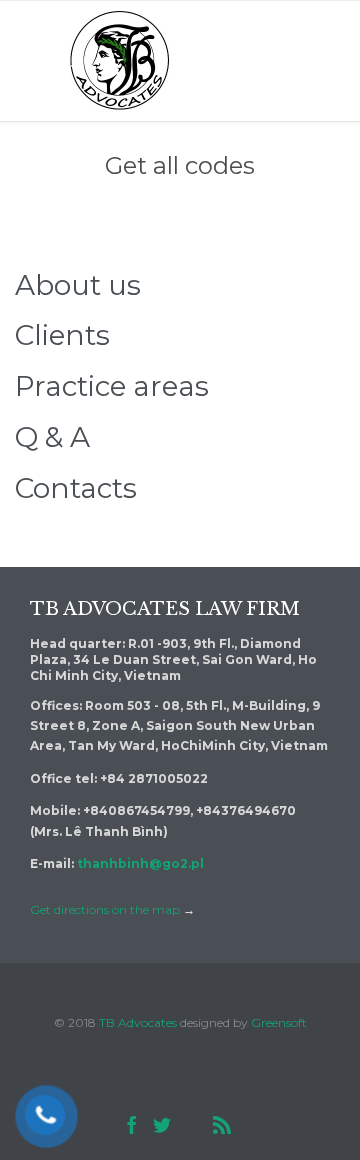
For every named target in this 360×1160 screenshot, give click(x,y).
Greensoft (279, 1022)
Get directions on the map (105, 909)
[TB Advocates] (120, 61)
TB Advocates (138, 1022)
